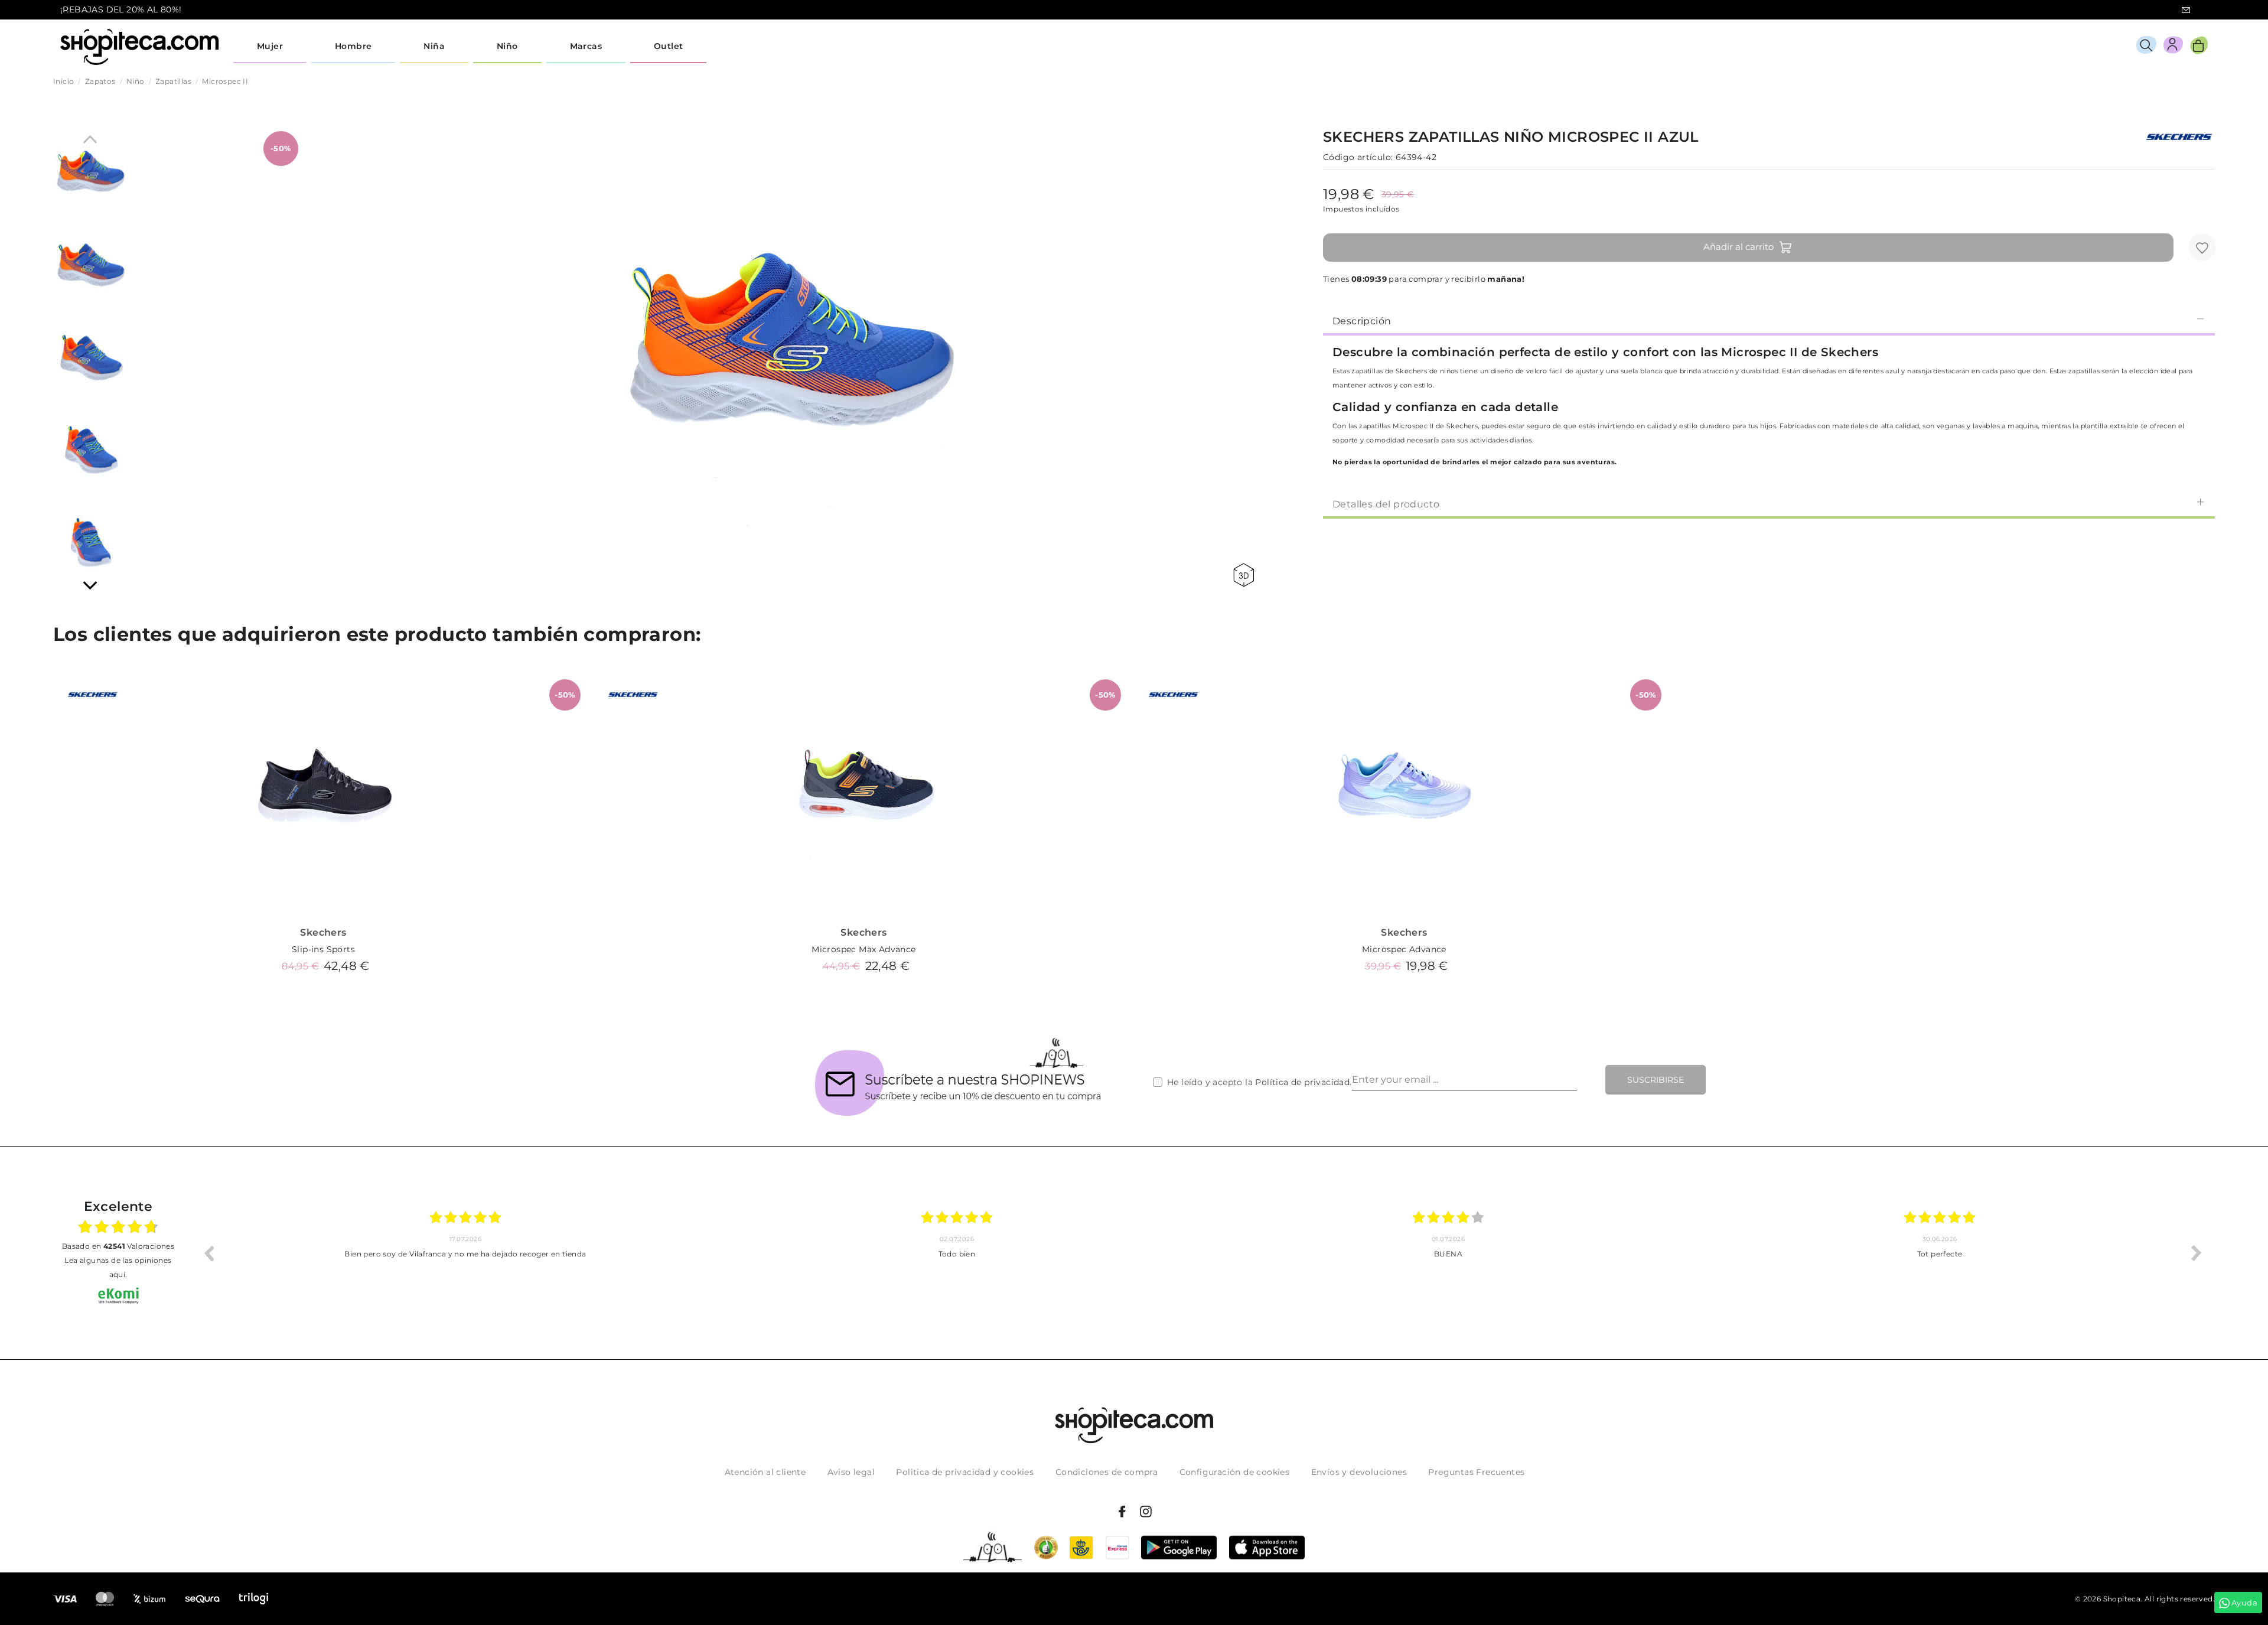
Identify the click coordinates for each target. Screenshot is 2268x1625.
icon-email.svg (2186, 10)
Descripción (1362, 321)
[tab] (1769, 320)
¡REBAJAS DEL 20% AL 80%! (121, 9)
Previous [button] (208, 1253)
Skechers (323, 932)
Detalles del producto (1386, 504)
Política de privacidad (1302, 1082)
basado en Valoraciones (118, 1246)
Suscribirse (1656, 1080)
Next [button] (2197, 1253)
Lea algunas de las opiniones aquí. (118, 1267)
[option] (465, 1253)
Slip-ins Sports (323, 949)
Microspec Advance (1404, 949)
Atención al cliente (765, 1472)
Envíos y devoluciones (1359, 1472)
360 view (1246, 575)
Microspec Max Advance (863, 949)
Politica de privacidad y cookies (965, 1472)
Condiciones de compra (1107, 1472)
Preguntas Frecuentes (1476, 1472)
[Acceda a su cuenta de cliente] (2173, 47)
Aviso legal (851, 1472)
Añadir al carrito (1739, 247)
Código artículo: (1358, 157)
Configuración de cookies (1235, 1472)
